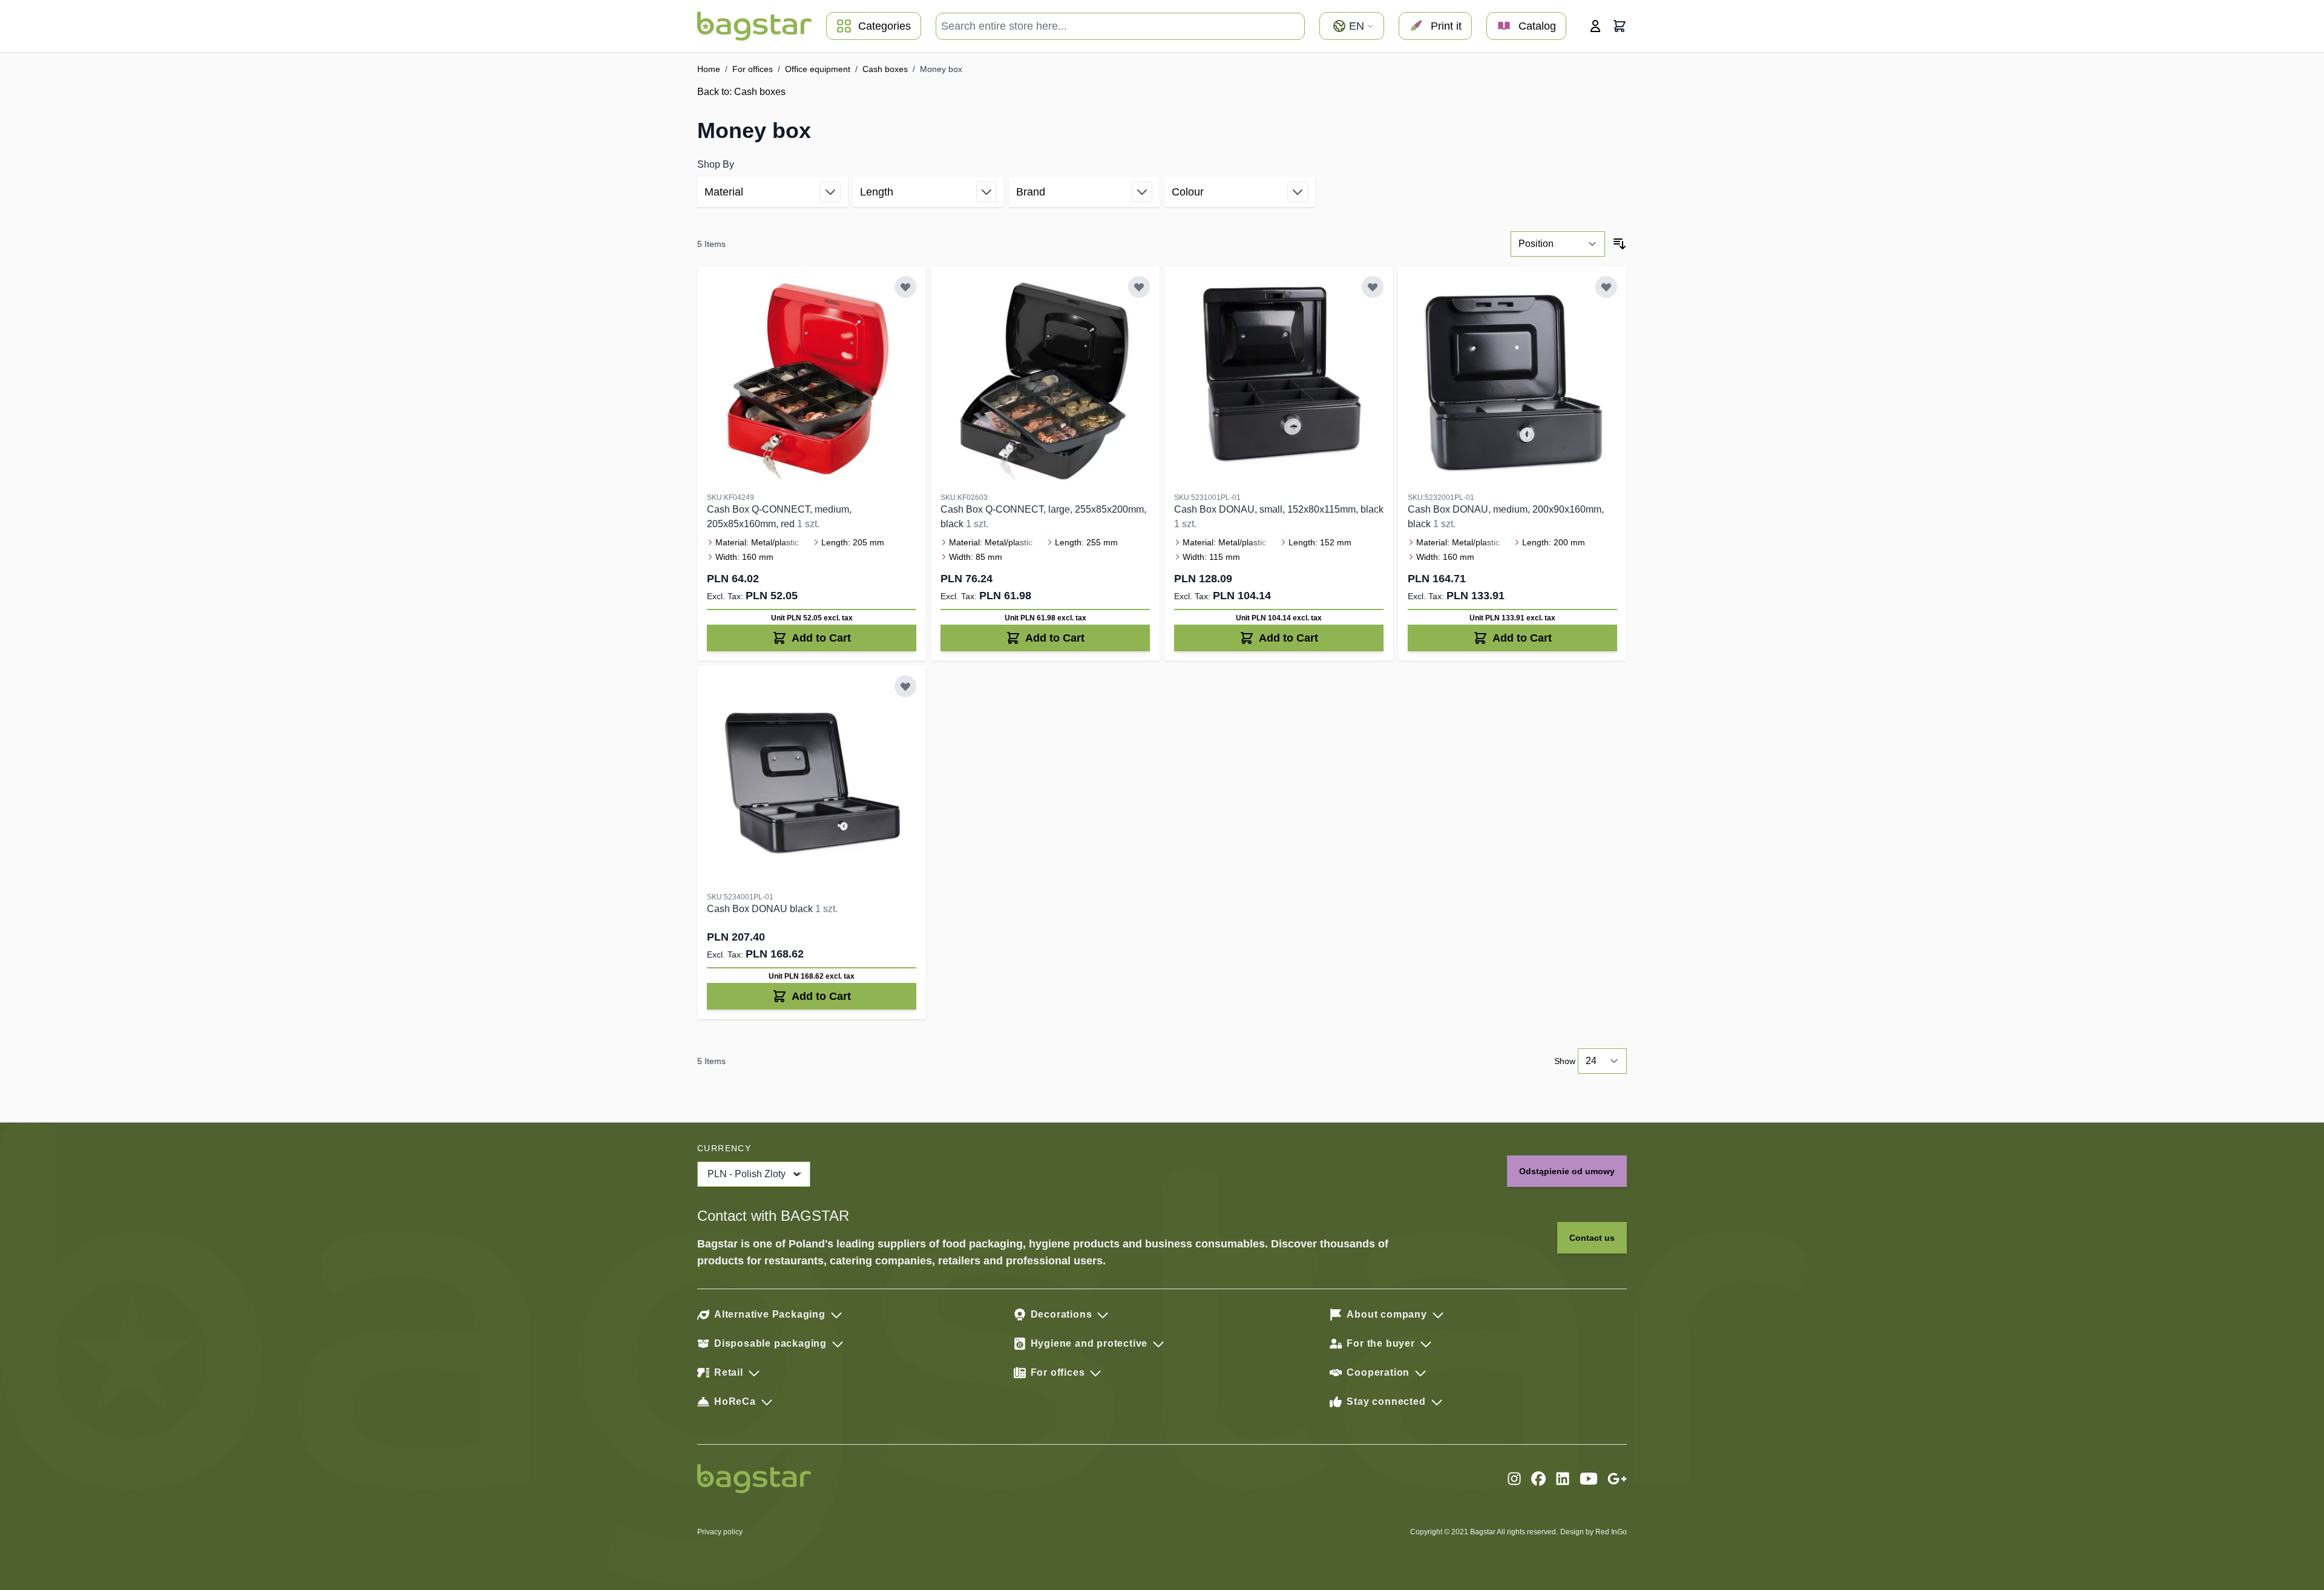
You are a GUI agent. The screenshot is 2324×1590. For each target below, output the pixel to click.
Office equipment (818, 69)
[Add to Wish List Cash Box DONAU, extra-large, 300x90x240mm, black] (905, 686)
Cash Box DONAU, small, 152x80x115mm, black (1279, 509)
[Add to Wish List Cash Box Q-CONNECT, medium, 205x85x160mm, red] (905, 287)
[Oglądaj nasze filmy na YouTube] (1589, 1479)
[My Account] (1595, 26)
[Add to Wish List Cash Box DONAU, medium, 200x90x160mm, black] (1606, 287)
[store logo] (754, 26)
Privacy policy (720, 1532)
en (1357, 26)
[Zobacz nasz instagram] (1514, 1479)
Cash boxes (885, 69)
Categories (885, 26)
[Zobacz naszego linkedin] (1563, 1479)
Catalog (1537, 26)
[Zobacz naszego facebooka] (1538, 1479)
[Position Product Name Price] (1558, 244)
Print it (1446, 26)
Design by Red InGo (1594, 1532)
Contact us (1592, 1238)
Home (709, 69)
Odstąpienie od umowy (1567, 1171)
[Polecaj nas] (1617, 1479)
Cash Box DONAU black (761, 909)
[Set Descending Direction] (1620, 244)
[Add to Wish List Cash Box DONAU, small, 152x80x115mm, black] (1373, 287)
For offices (753, 69)
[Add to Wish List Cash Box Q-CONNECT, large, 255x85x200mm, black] (1139, 287)
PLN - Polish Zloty (747, 1174)
